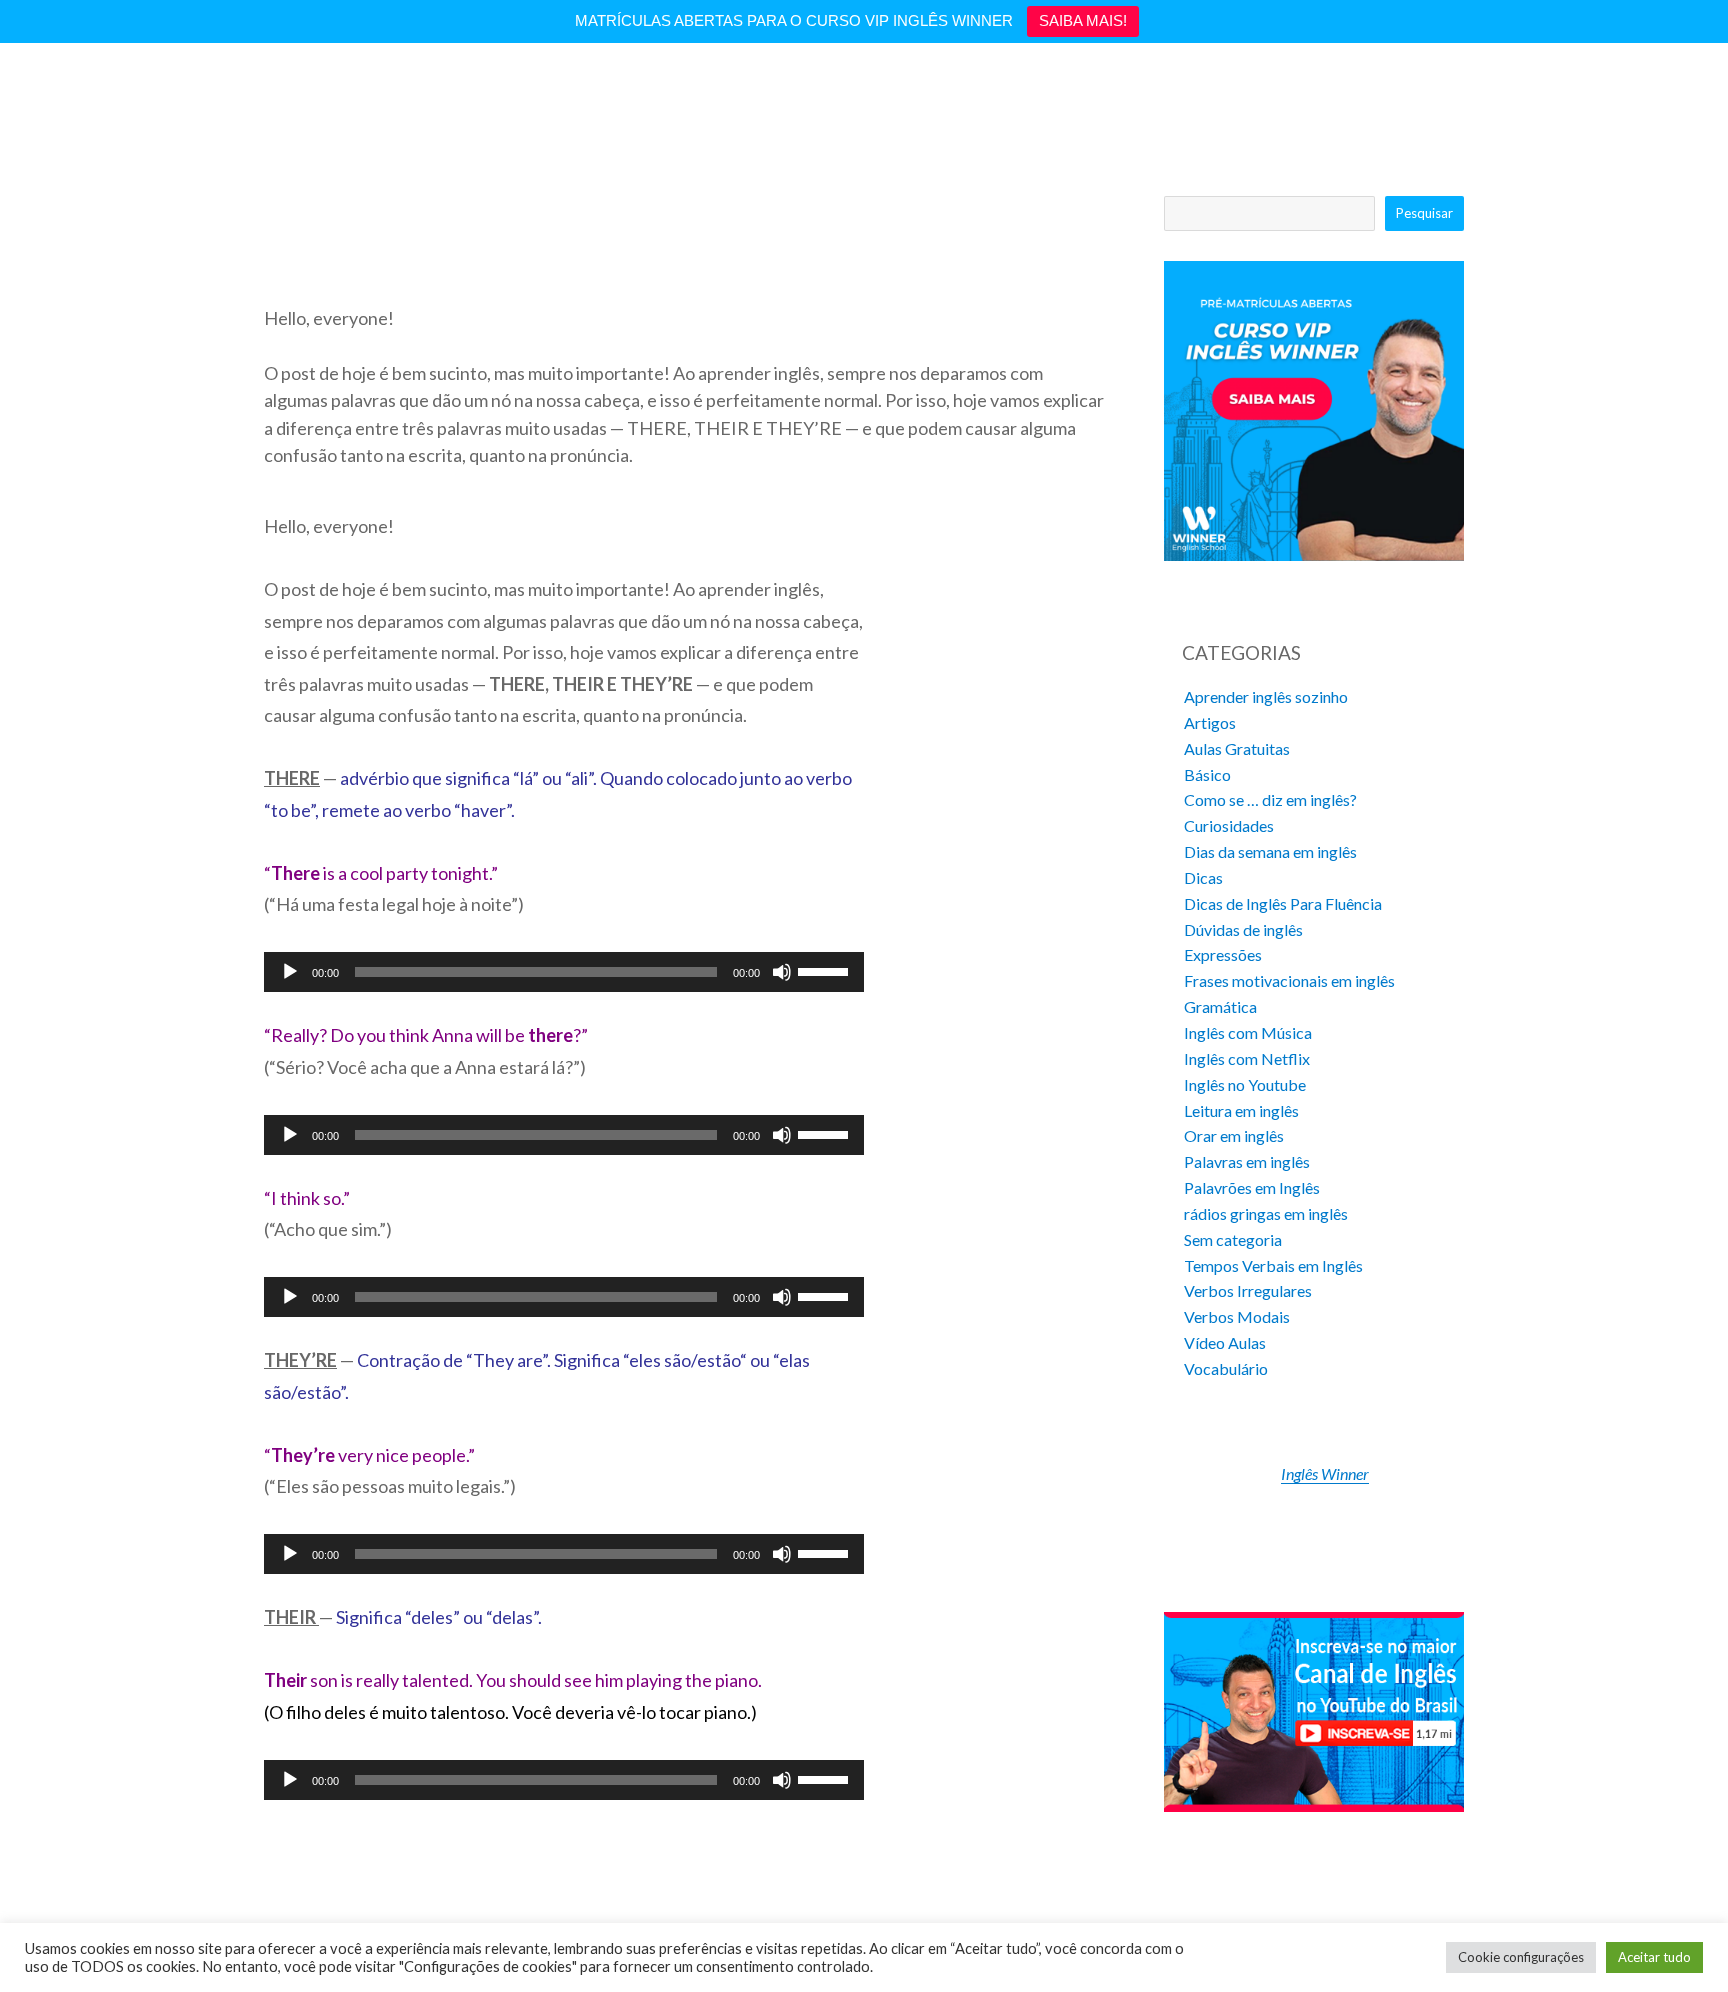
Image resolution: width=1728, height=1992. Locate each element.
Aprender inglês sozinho (1266, 696)
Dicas (1203, 877)
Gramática (1220, 1006)
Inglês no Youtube (1245, 1084)
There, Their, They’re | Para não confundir (410, 272)
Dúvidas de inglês (1243, 929)
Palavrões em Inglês (1252, 1187)
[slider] (826, 970)
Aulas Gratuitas (1237, 748)
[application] (564, 972)
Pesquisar (1424, 213)
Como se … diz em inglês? (1270, 799)
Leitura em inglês (1241, 1110)
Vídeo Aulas (1225, 1342)
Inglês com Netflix (1247, 1058)
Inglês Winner (1325, 1473)
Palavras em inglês (1247, 1161)
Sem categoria (1233, 1239)
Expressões (1223, 954)
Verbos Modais (1237, 1316)
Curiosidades (1229, 825)
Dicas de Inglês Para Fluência (1283, 903)
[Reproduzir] (290, 972)
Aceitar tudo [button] (1654, 1957)
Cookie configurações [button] (1521, 1957)
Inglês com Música (1248, 1032)
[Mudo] (782, 972)
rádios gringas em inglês (1266, 1213)
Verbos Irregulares (1248, 1290)
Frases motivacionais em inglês (1289, 980)
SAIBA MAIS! (1083, 20)
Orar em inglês (1234, 1135)
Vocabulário (1226, 1368)
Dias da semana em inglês (1270, 851)
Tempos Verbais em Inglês (1273, 1265)
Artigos (1210, 722)
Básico (1207, 774)
